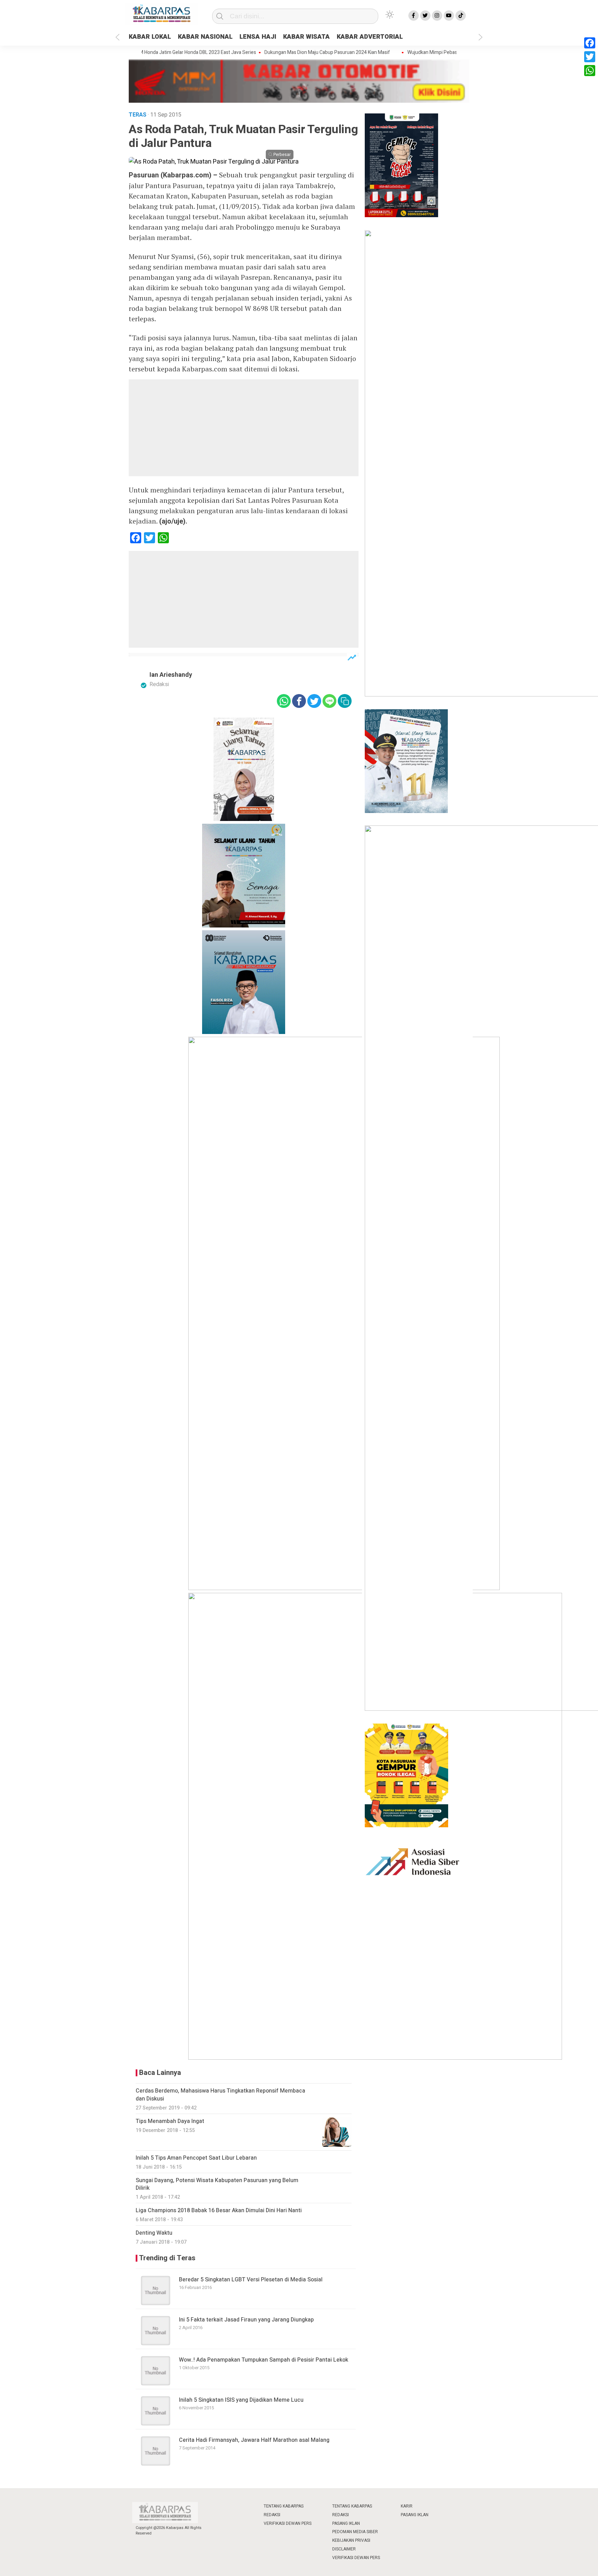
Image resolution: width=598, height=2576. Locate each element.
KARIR (407, 2506)
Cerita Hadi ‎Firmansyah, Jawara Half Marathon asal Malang (254, 2440)
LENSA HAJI (258, 37)
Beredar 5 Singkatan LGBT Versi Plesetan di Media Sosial (251, 2280)
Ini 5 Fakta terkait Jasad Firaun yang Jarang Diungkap (246, 2320)
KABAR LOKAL (150, 37)
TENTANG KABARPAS (284, 2506)
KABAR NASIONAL (205, 37)
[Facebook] (590, 43)
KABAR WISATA (306, 37)
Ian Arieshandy (171, 675)
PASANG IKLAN (346, 2523)
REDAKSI (272, 2515)
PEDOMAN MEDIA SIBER (355, 2532)
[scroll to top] (573, 2564)
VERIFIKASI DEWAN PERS (288, 2523)
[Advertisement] (244, 428)
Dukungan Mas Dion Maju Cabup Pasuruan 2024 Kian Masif (289, 53)
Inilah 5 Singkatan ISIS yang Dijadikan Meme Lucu (241, 2400)
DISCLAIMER (344, 2549)
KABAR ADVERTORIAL (370, 37)
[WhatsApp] (590, 71)
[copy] (345, 701)
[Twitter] (590, 57)
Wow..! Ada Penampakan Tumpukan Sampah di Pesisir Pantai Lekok (264, 2360)
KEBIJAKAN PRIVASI (351, 2540)
